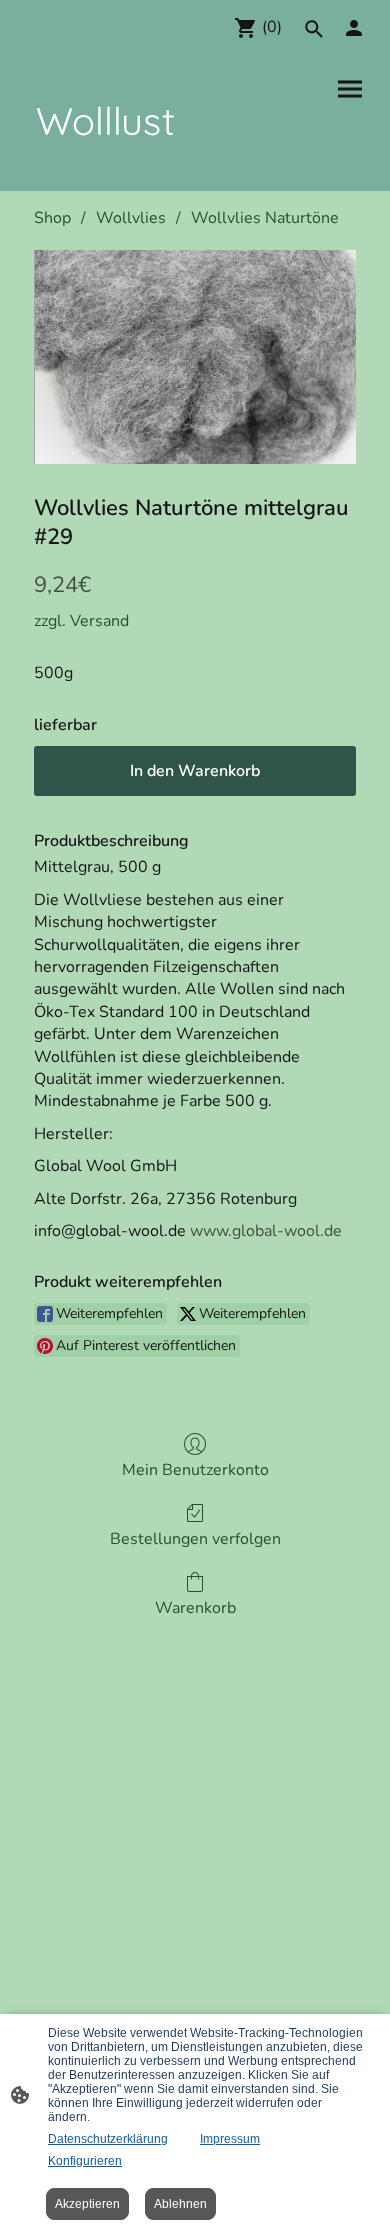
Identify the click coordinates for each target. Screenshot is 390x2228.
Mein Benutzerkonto (195, 1469)
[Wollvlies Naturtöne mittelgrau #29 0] (195, 357)
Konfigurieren (85, 2161)
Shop (52, 218)
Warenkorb (195, 1607)
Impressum (230, 2139)
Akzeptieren (87, 2204)
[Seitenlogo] (105, 166)
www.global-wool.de (266, 1231)
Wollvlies (131, 218)
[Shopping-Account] (354, 28)
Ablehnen (180, 2204)
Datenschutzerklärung (108, 2139)
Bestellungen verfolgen (195, 1538)
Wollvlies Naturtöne (265, 218)
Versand (99, 621)
